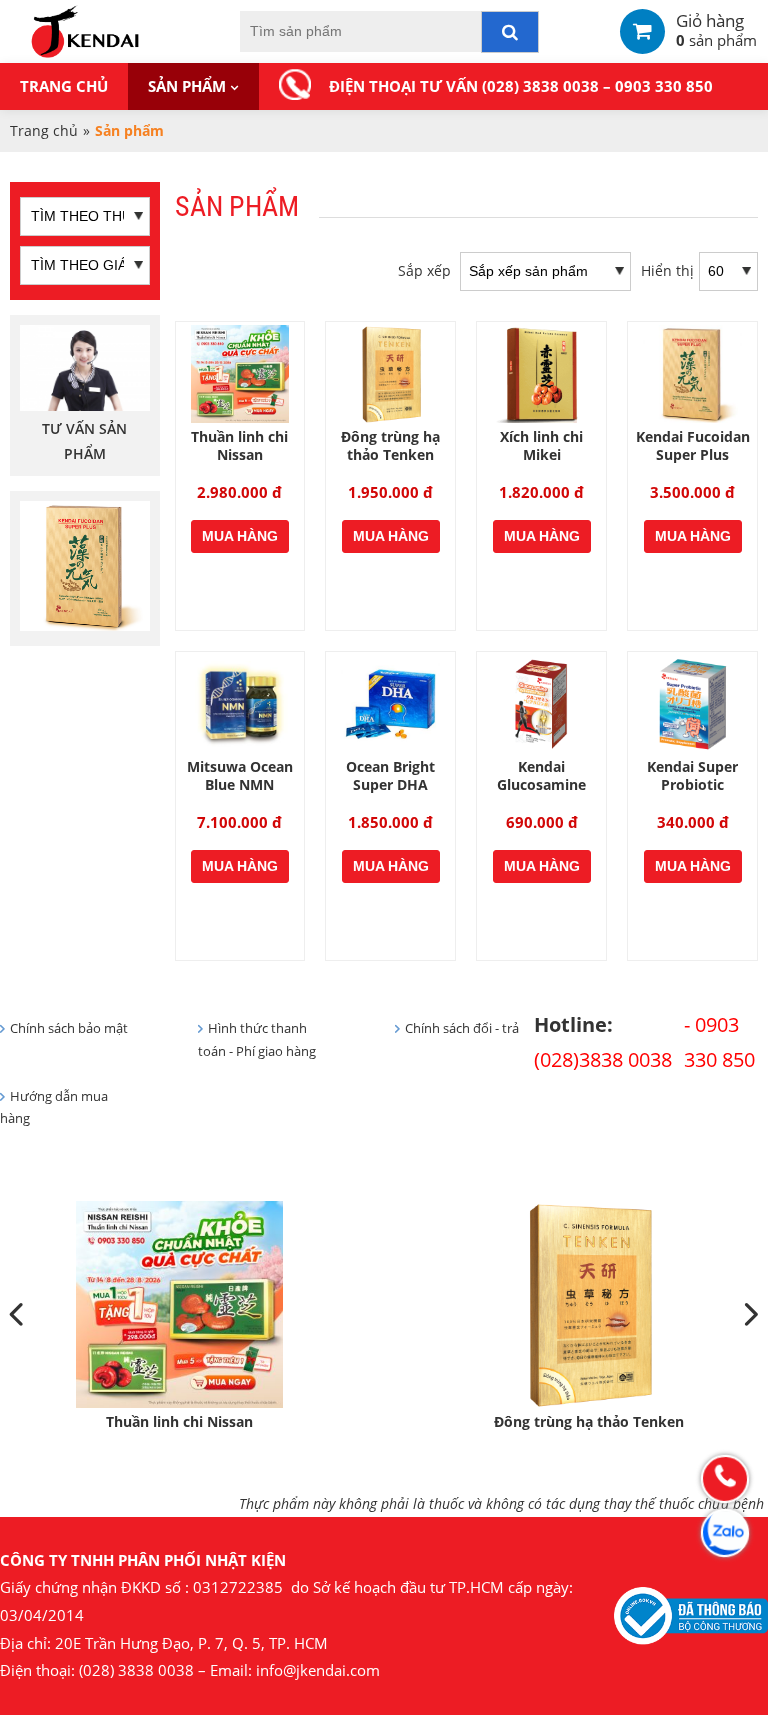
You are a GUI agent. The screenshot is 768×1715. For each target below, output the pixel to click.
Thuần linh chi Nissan (239, 445)
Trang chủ (64, 86)
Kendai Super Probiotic (692, 775)
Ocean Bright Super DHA (390, 775)
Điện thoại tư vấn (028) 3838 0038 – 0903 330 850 (521, 86)
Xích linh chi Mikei (541, 445)
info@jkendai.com (318, 1670)
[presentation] (18, 1316)
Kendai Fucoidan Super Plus (693, 445)
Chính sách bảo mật (69, 1028)
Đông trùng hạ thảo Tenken (390, 445)
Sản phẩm (187, 86)
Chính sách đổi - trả (462, 1028)
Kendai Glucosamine (541, 775)
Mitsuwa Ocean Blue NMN (240, 775)
